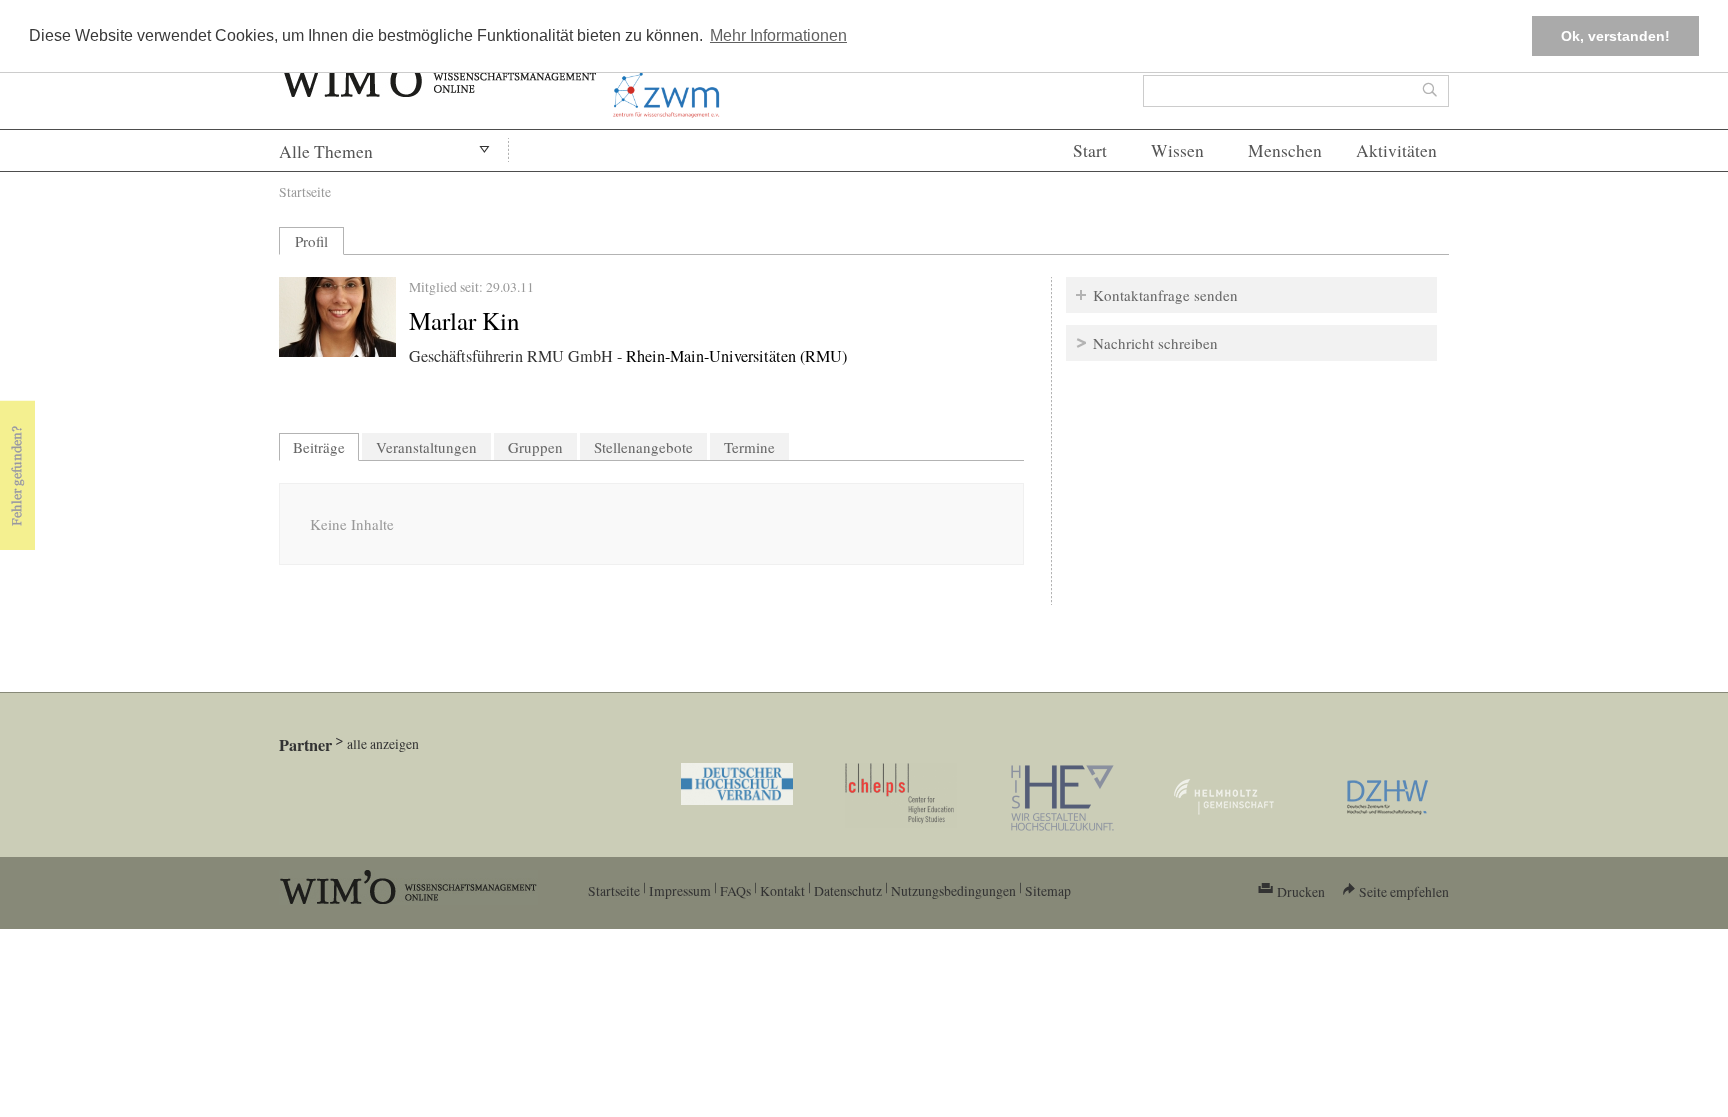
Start (1090, 150)
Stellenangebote (643, 447)
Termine (749, 447)
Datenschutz (848, 890)
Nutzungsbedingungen (953, 890)
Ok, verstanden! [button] (1615, 36)
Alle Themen (326, 151)
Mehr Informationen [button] (778, 35)
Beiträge (326, 447)
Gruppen (535, 447)
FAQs (735, 890)
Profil (311, 241)
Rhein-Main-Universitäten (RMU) (736, 356)
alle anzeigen (383, 743)
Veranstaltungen (426, 447)
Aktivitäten (1396, 150)
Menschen (1285, 150)
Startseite (305, 191)
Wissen (1177, 150)
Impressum (680, 890)
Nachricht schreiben (1155, 343)
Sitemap (1048, 890)
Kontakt (782, 890)
